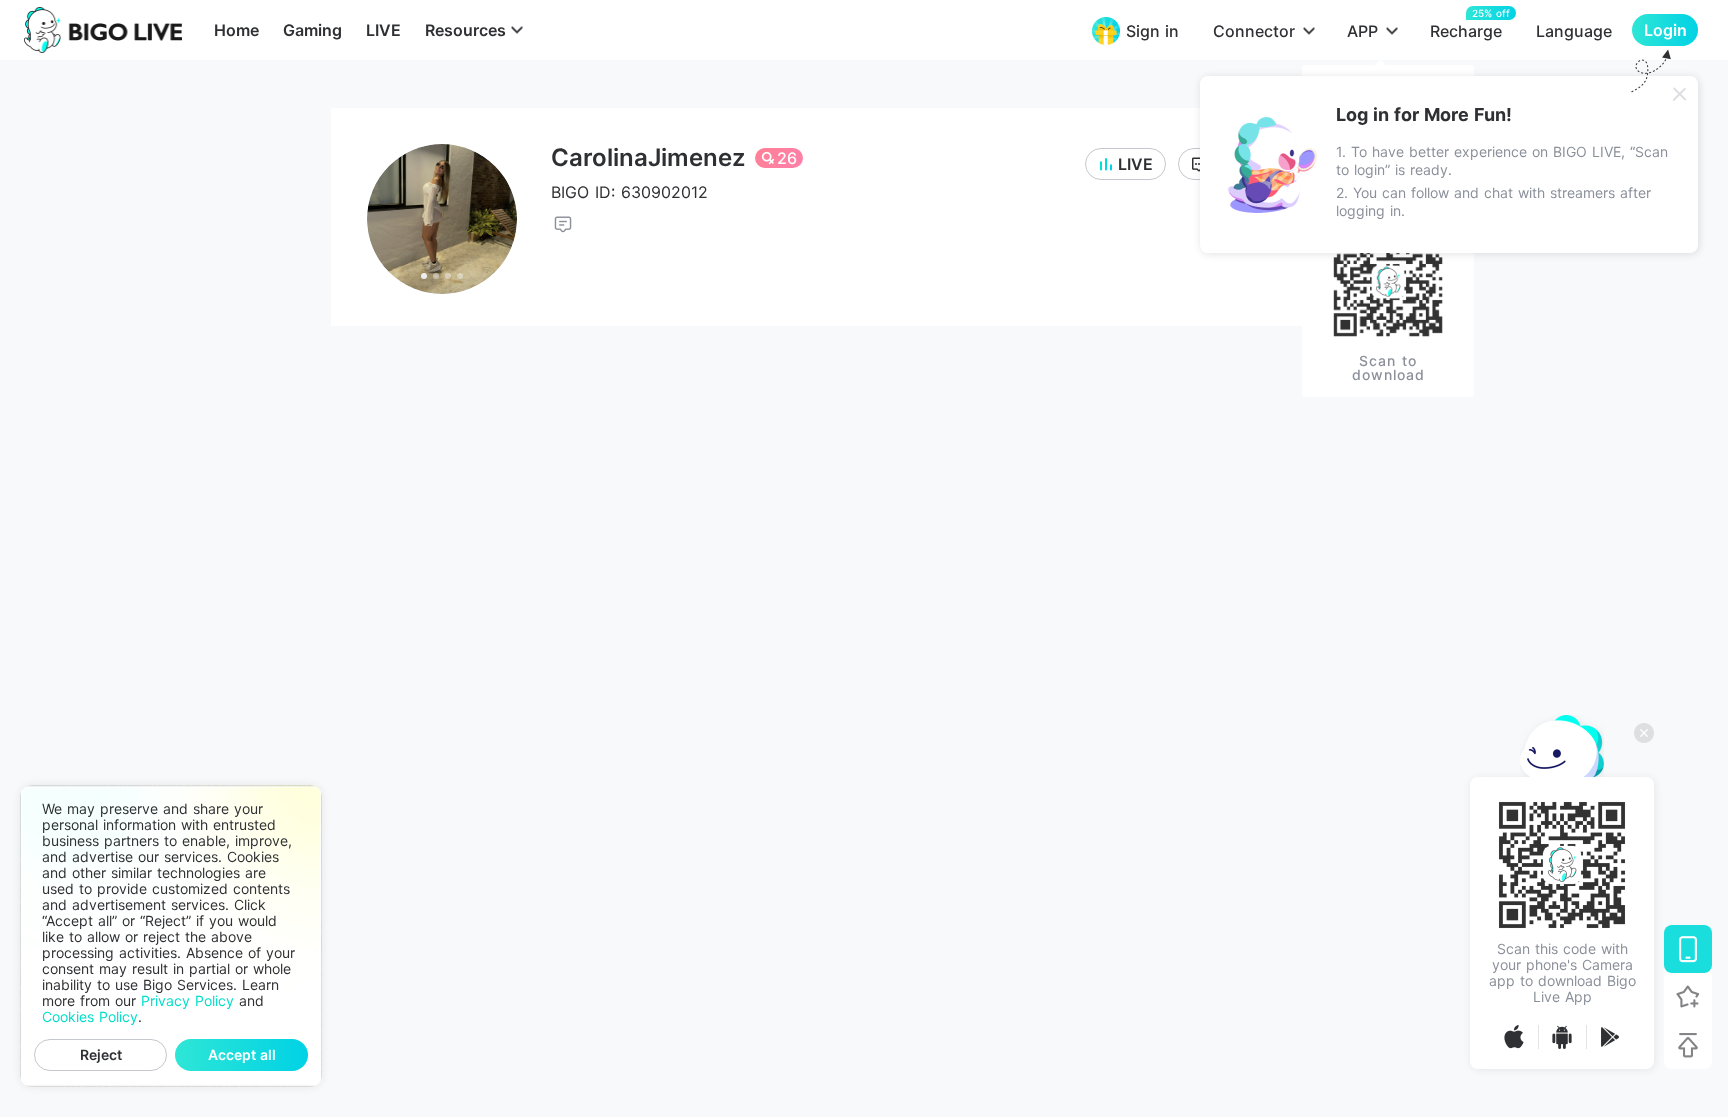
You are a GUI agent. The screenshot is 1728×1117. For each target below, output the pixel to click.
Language (1574, 31)
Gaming (312, 30)
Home (236, 30)
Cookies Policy (90, 1017)
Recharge (1466, 30)
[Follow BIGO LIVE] (1688, 997)
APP (1362, 31)
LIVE (383, 30)
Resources (465, 30)
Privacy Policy (187, 1001)
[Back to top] (1688, 1045)
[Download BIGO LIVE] (1688, 949)
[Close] (1680, 94)
